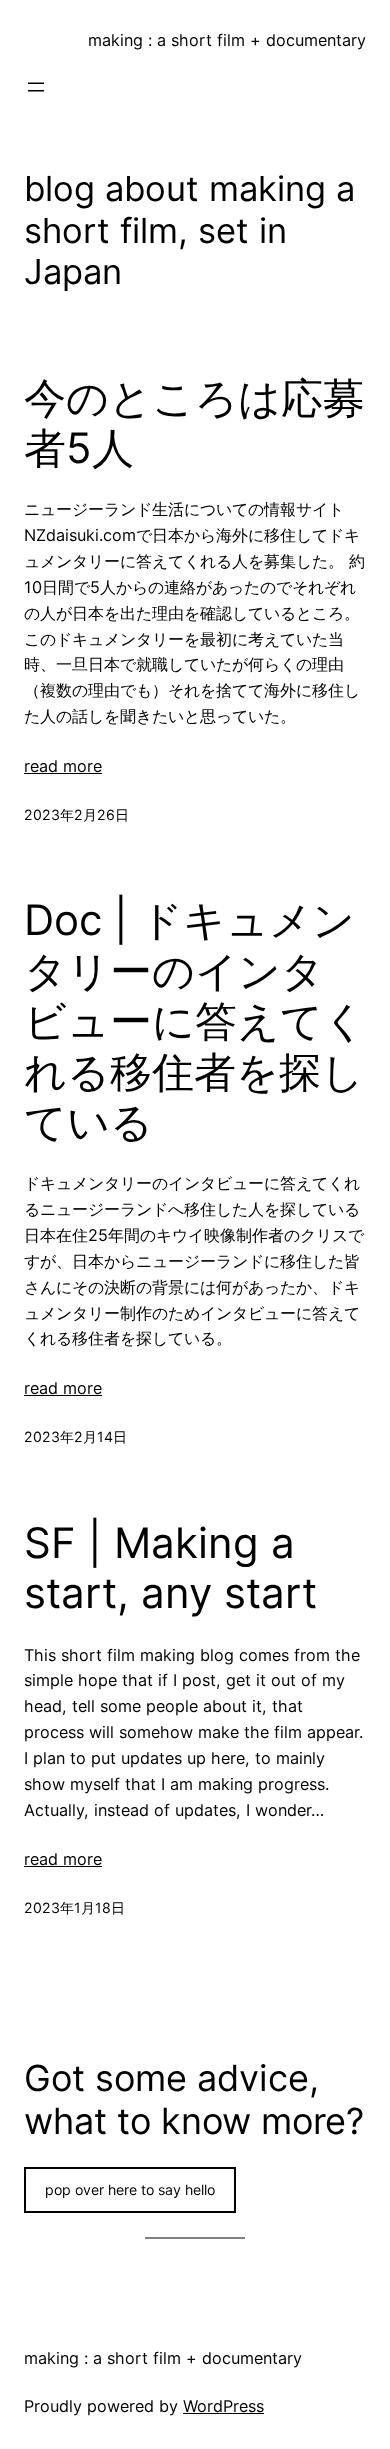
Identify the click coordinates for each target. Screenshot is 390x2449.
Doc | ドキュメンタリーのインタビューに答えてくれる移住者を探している (195, 1021)
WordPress (223, 2406)
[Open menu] (36, 87)
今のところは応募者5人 (194, 423)
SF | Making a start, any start (170, 1568)
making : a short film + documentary (227, 40)
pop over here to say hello (130, 2189)
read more (63, 766)
